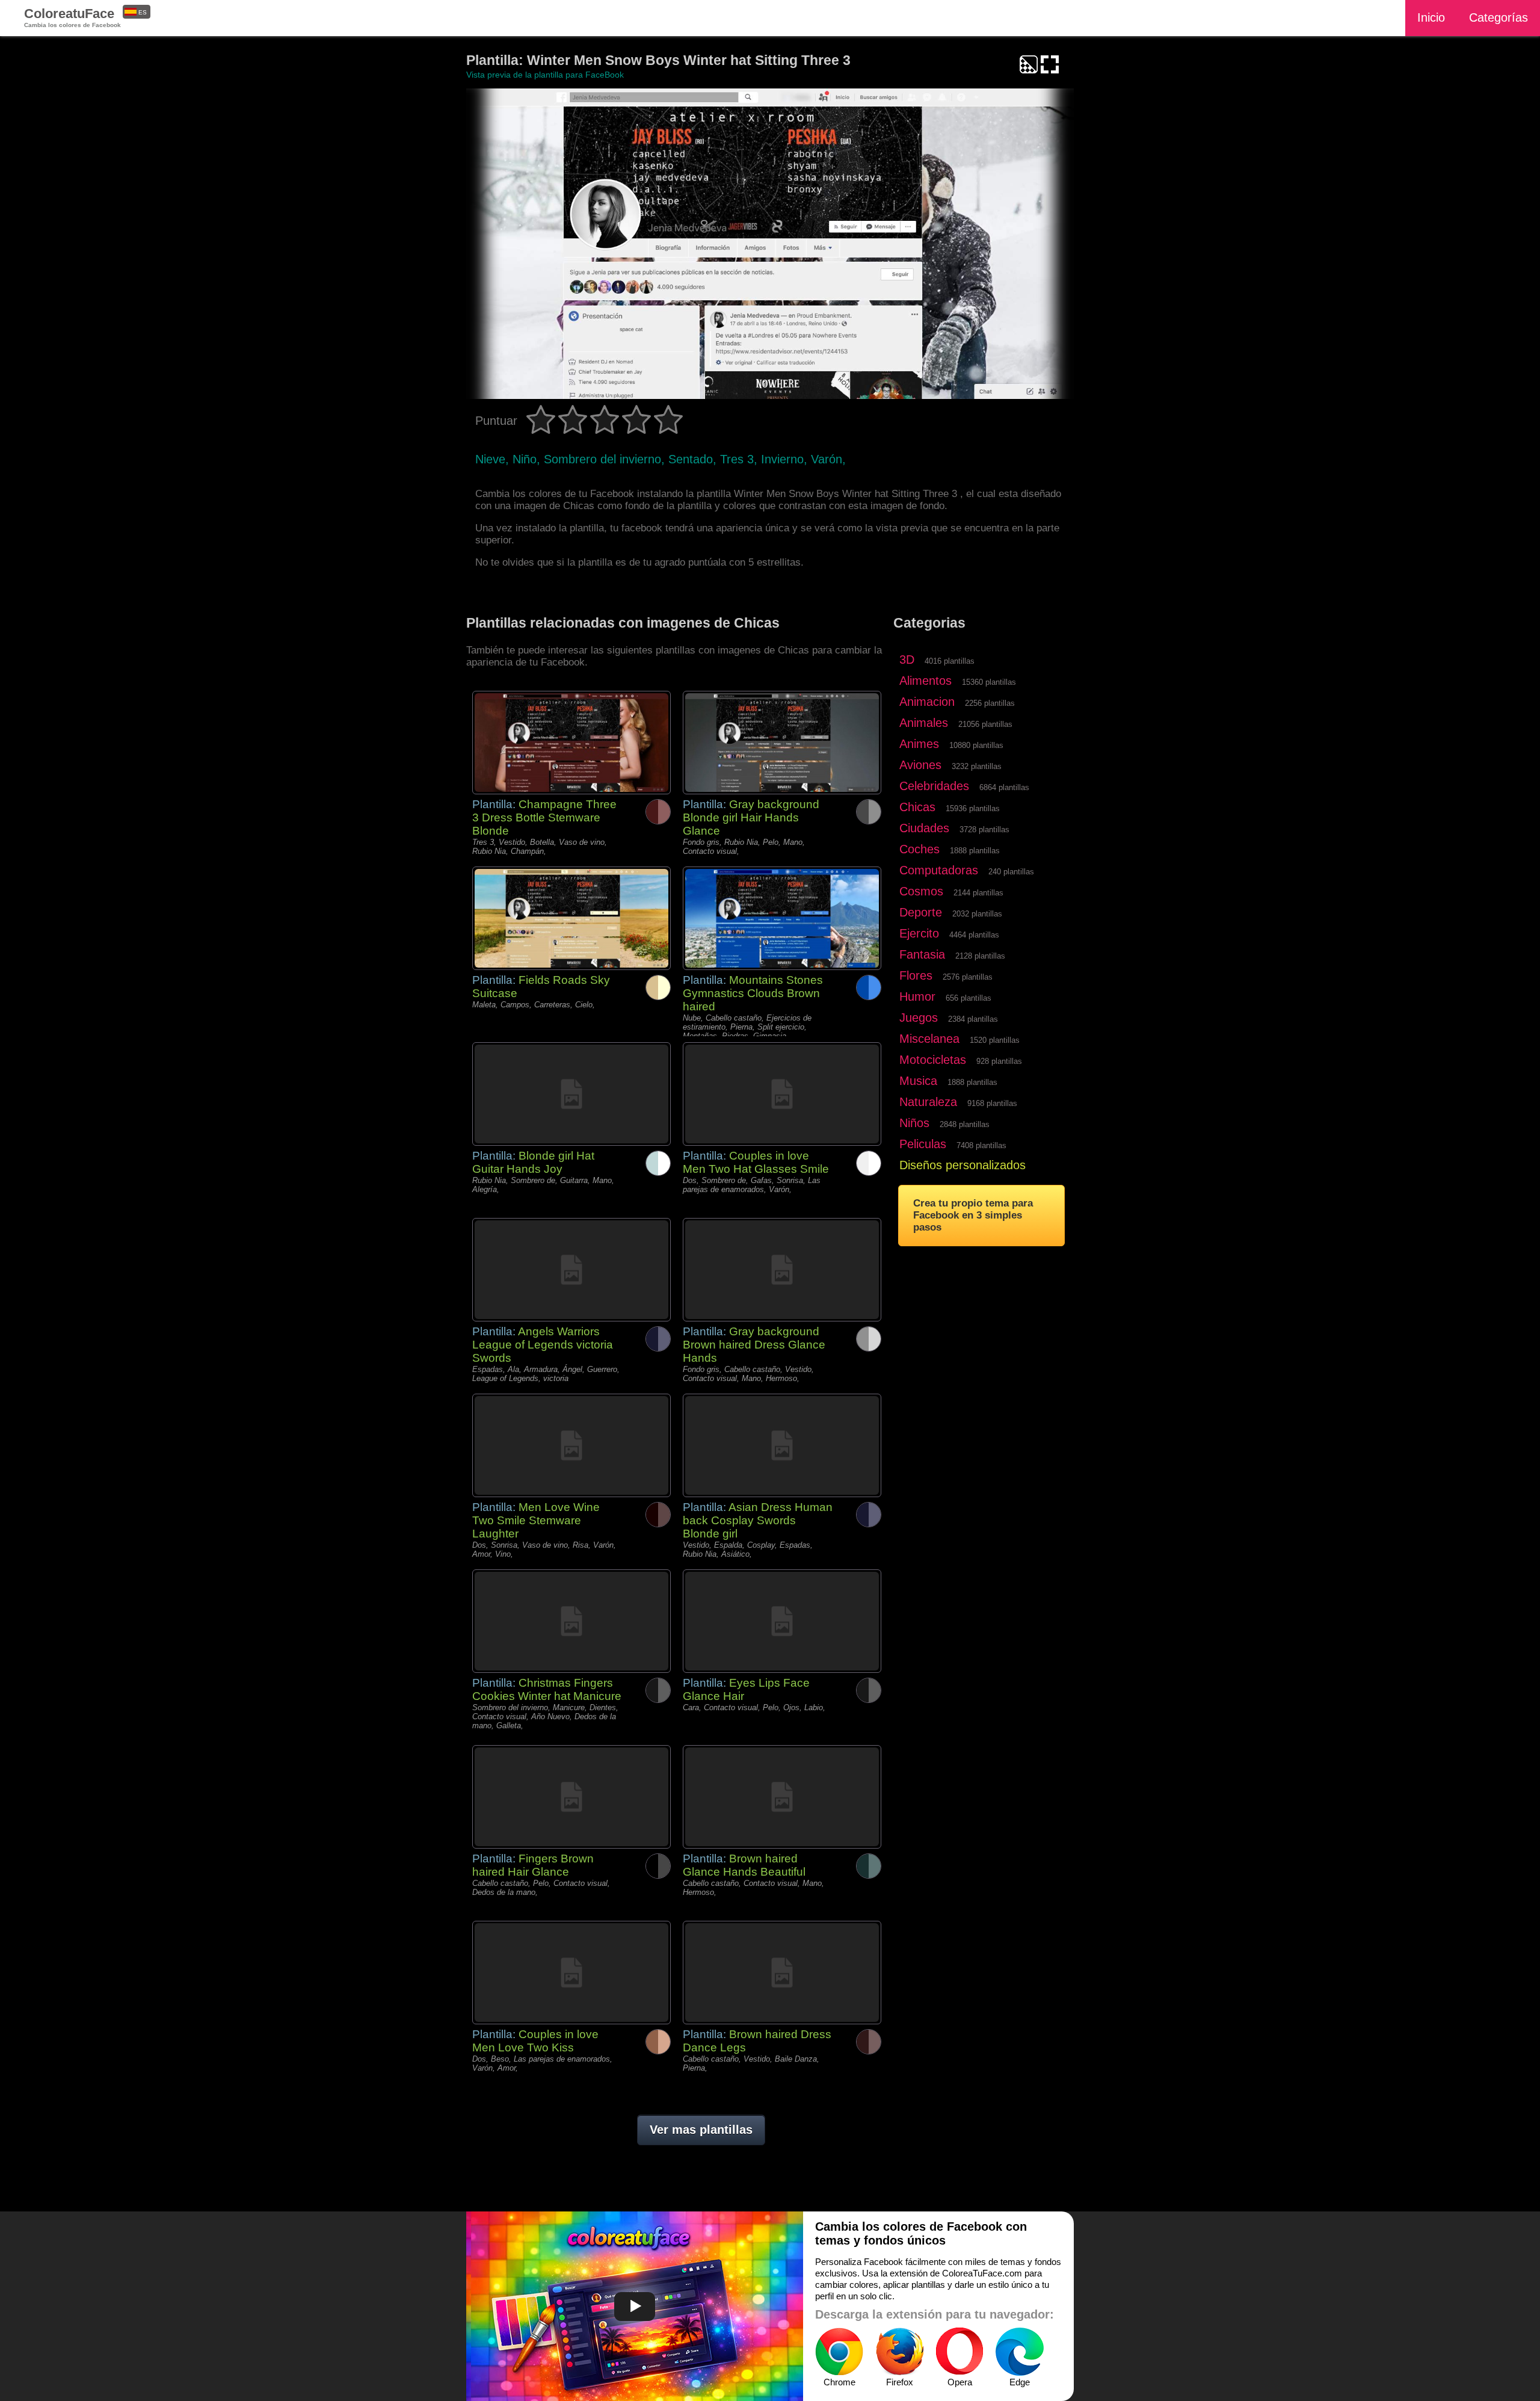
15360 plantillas (989, 682)
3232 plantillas (977, 766)
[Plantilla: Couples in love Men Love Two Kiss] (571, 1973)
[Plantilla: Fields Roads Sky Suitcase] (571, 918)
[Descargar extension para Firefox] (899, 2352)
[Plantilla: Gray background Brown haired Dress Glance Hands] (782, 1270)
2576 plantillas (968, 977)
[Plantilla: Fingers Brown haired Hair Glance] (571, 1797)
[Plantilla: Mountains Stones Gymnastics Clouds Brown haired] (782, 918)
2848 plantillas (965, 1124)
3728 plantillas (984, 830)
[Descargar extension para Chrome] (839, 2352)
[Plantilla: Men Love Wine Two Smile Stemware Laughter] (571, 1445)
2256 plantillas (990, 703)
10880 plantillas (976, 745)
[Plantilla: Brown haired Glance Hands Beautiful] (782, 1797)
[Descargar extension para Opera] (959, 2352)
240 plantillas (1011, 872)
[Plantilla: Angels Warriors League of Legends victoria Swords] (571, 1270)
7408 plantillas (981, 1145)
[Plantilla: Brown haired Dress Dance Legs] (782, 1973)
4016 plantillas (950, 661)
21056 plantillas (985, 724)
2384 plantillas (973, 1019)
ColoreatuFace (72, 17)
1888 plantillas (975, 851)
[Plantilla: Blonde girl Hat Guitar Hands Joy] (571, 1094)
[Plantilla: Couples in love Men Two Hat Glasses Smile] (782, 1094)
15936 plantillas (973, 808)
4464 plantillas (974, 935)
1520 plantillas (995, 1040)
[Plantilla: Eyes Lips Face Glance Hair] (782, 1621)
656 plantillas (969, 998)
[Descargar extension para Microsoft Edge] (1020, 2352)
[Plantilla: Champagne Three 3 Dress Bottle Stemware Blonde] (571, 743)
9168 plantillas (992, 1103)
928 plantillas (999, 1061)
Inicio (1431, 17)
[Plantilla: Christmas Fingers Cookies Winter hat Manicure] (571, 1621)
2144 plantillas (978, 893)
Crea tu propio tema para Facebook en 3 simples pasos (973, 1215)
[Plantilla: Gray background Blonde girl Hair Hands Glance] (782, 743)
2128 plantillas (980, 956)
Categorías (1498, 17)
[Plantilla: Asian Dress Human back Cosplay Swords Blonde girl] (782, 1445)
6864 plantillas (1004, 787)
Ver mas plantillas (701, 2130)
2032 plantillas (977, 914)
